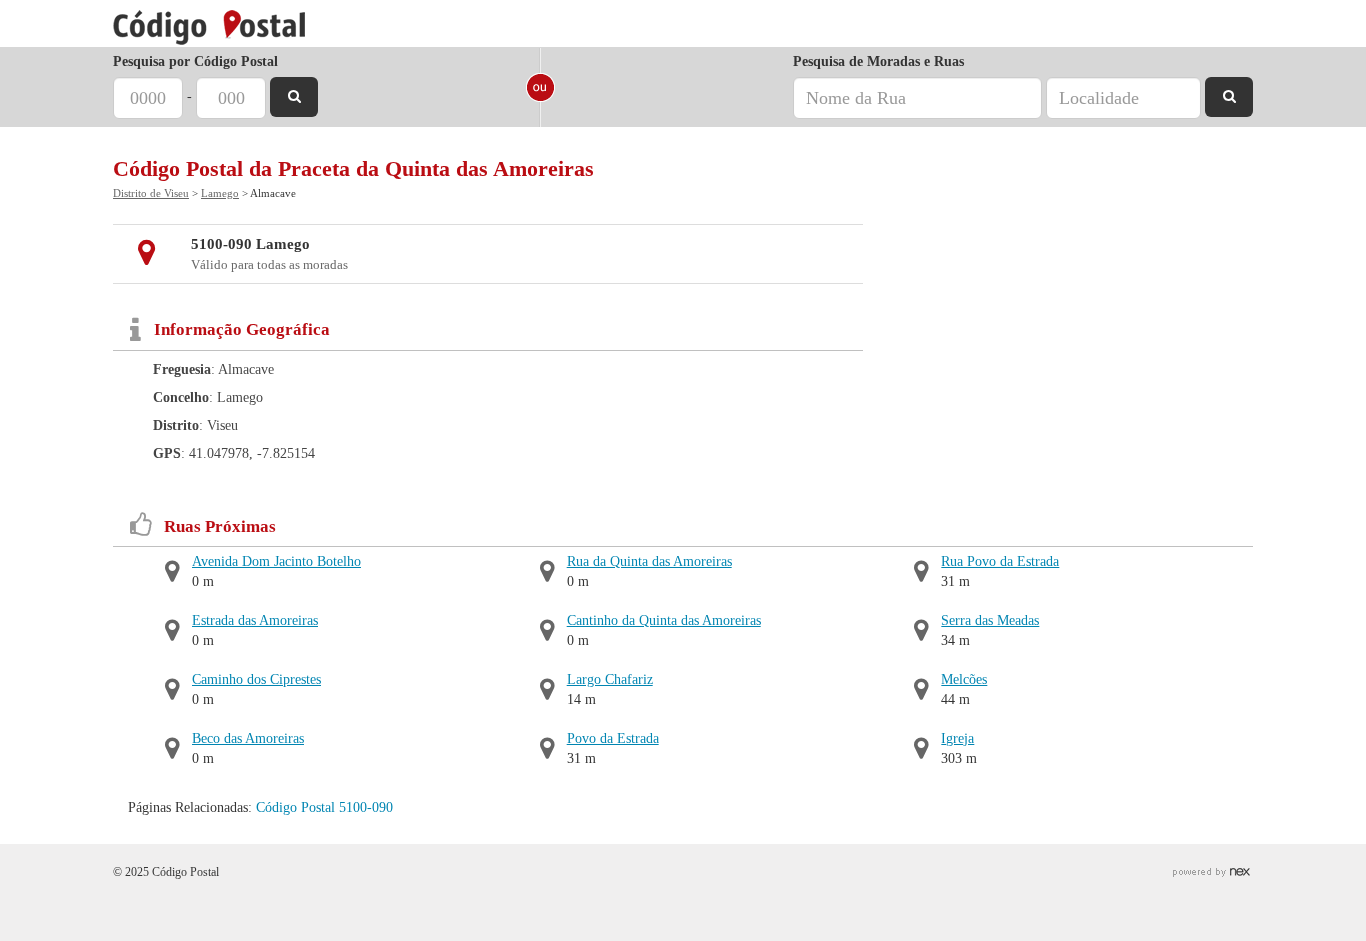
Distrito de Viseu (151, 193)
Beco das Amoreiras (248, 738)
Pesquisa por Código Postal (195, 61)
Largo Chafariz (610, 679)
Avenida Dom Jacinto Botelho (276, 561)
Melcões (964, 679)
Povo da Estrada (613, 738)
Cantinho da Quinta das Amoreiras (664, 620)
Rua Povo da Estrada (1000, 561)
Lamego (220, 193)
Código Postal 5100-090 (324, 807)
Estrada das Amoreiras (255, 620)
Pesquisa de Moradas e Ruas (878, 61)
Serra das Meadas (990, 620)
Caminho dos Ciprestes (256, 679)
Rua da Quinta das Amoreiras (649, 561)
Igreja (957, 738)
